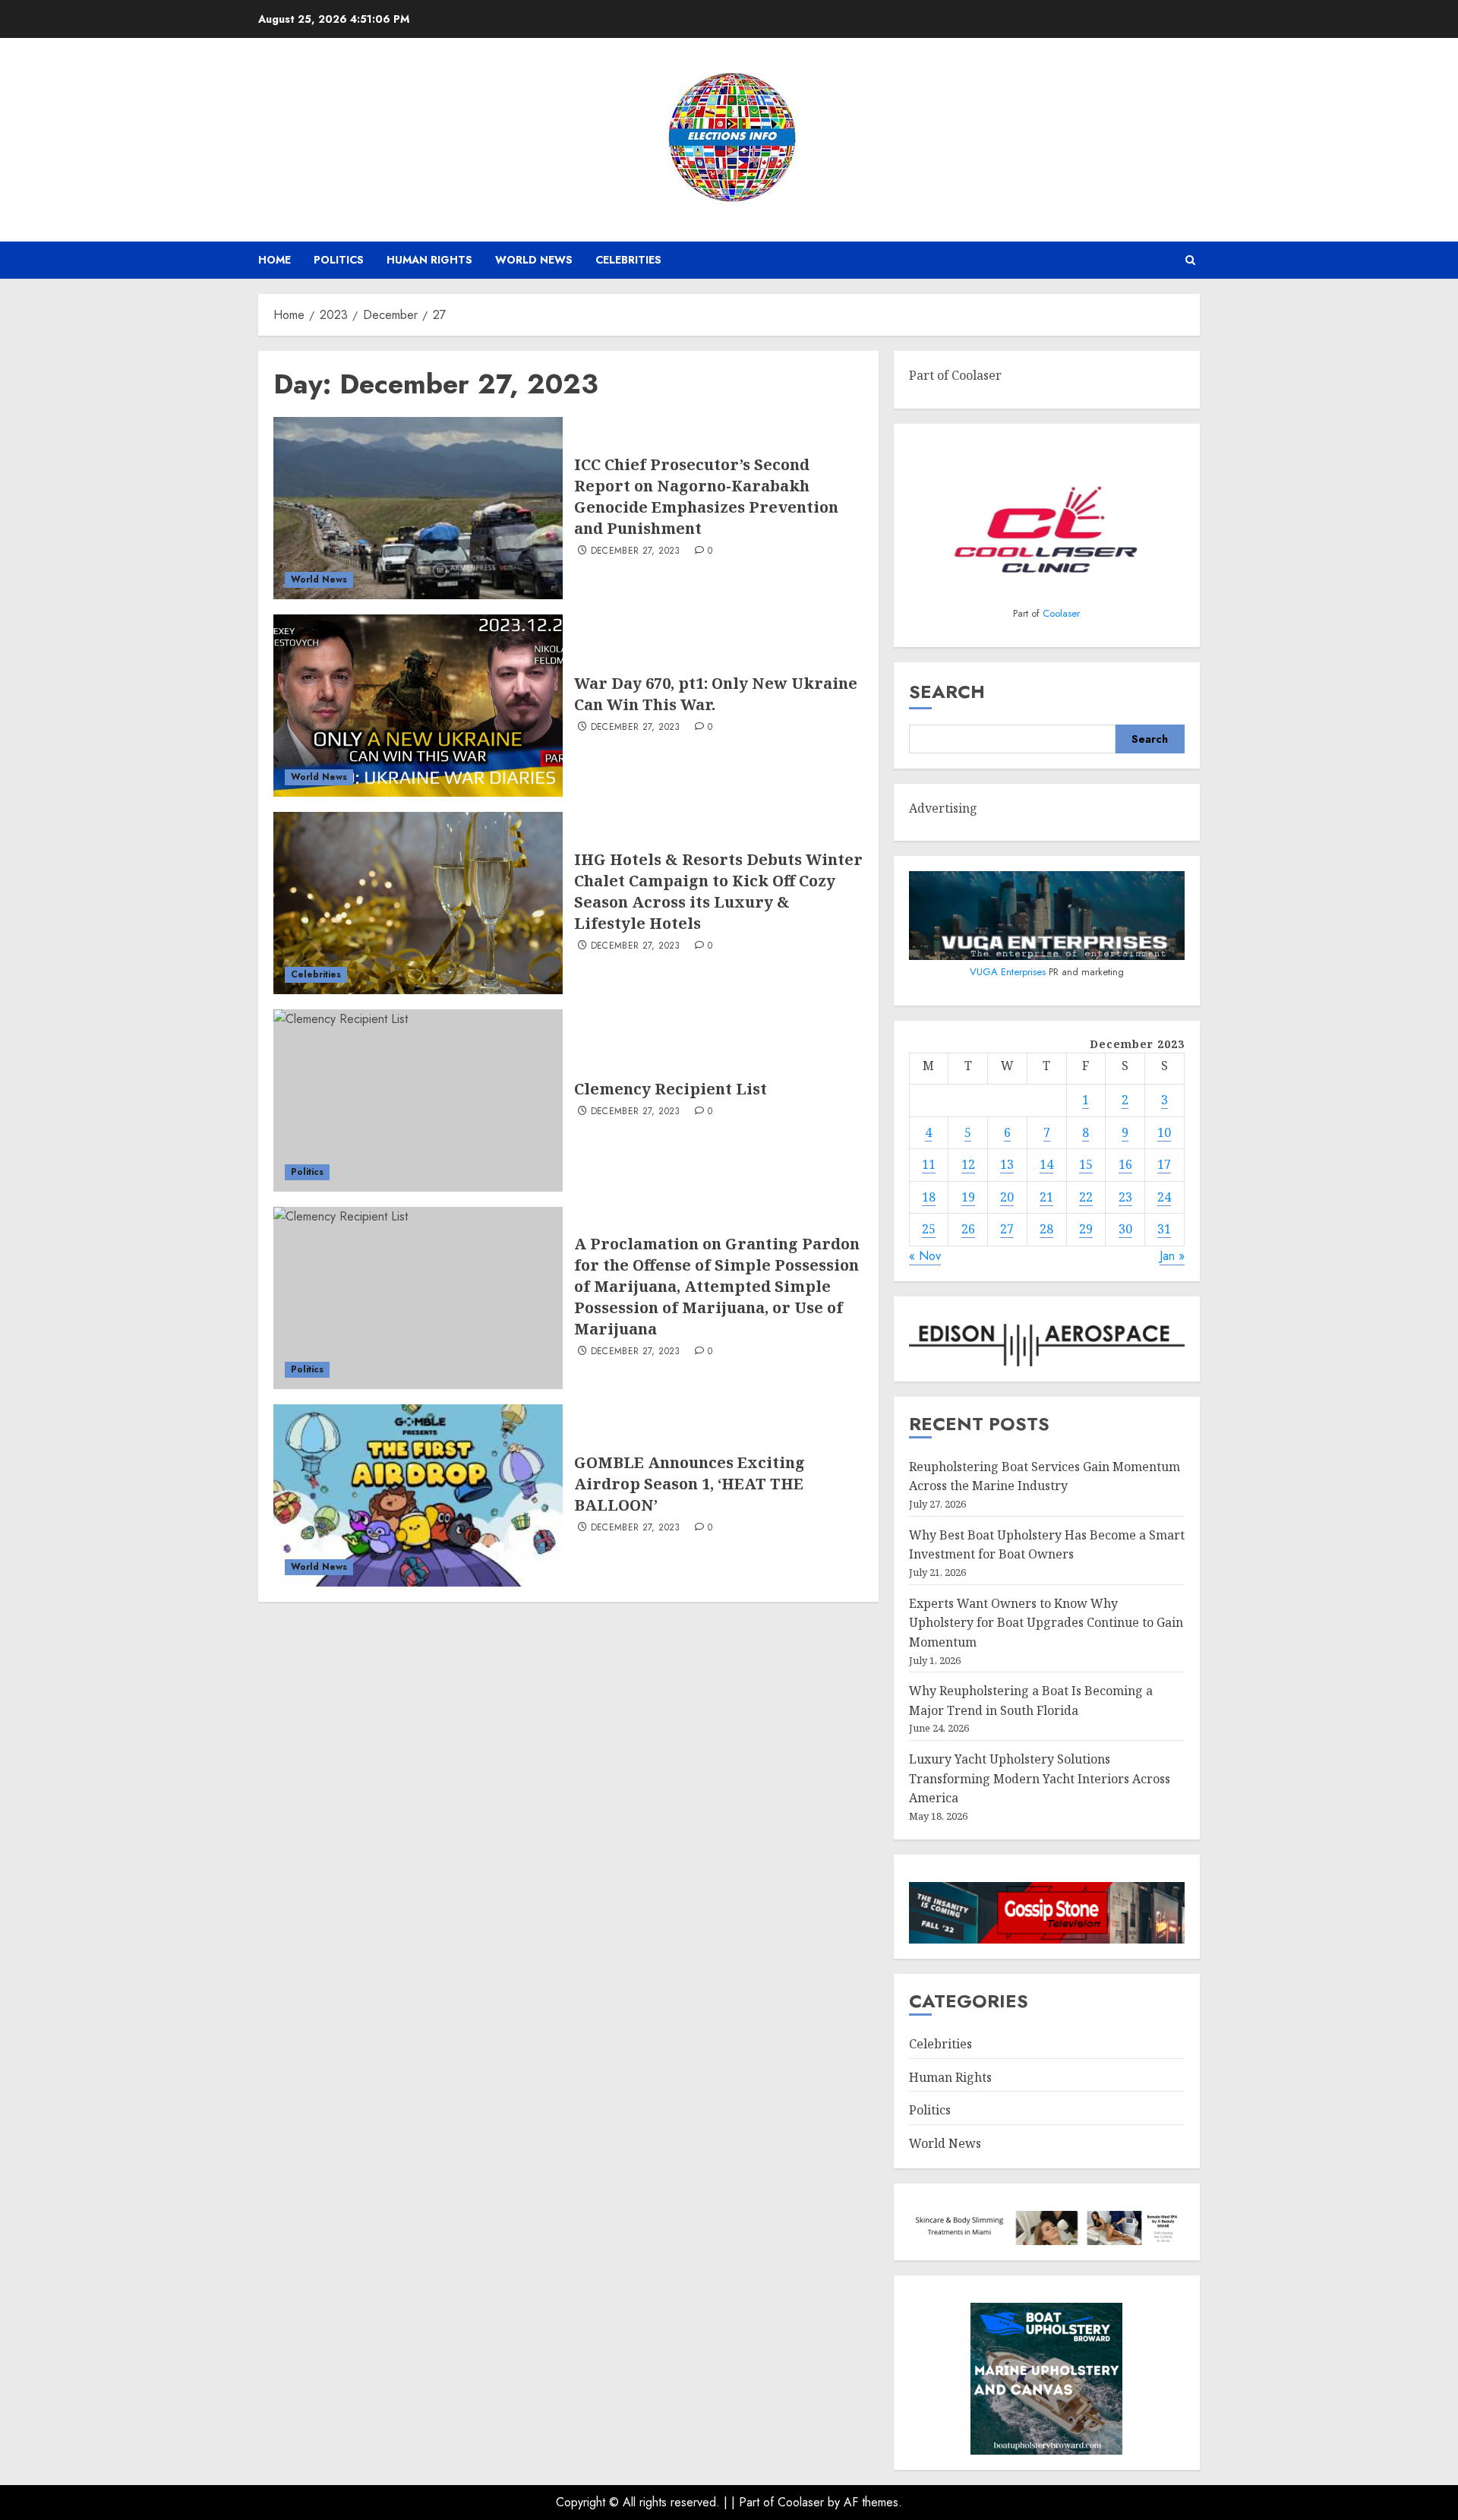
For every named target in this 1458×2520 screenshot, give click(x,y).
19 (968, 1197)
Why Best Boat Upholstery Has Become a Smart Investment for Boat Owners (1047, 1545)
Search (947, 692)
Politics (339, 260)
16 (1125, 1164)
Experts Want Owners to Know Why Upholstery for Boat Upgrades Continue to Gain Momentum (1046, 1623)
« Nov (925, 1256)
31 (1164, 1229)
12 (968, 1164)
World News (534, 260)
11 (929, 1164)
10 (1164, 1132)
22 (1086, 1197)
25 (929, 1229)
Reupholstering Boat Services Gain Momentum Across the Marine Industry (1045, 1476)
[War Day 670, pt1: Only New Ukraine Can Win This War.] (418, 706)
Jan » (1172, 1256)
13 (1007, 1164)
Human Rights (429, 260)
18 (929, 1197)
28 (1046, 1229)
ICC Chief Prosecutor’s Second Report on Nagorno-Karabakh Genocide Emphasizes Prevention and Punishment (706, 496)
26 (968, 1229)
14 (1046, 1164)
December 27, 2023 (636, 551)
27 (1007, 1229)
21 (1046, 1197)
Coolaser (1061, 613)
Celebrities (628, 260)
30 (1125, 1229)
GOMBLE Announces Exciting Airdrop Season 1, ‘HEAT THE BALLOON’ (690, 1484)
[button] (1190, 260)
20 (1007, 1197)
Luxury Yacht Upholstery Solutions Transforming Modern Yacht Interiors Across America (1040, 1778)
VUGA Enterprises (1009, 972)
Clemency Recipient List (671, 1089)
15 (1086, 1164)
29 (1086, 1229)
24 (1164, 1197)
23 (1125, 1197)
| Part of (754, 2502)
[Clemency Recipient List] (418, 1101)
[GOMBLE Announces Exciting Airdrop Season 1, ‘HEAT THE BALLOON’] (418, 1495)
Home (275, 260)
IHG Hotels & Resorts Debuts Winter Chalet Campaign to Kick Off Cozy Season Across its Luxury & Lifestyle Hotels (718, 891)
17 (1164, 1164)
